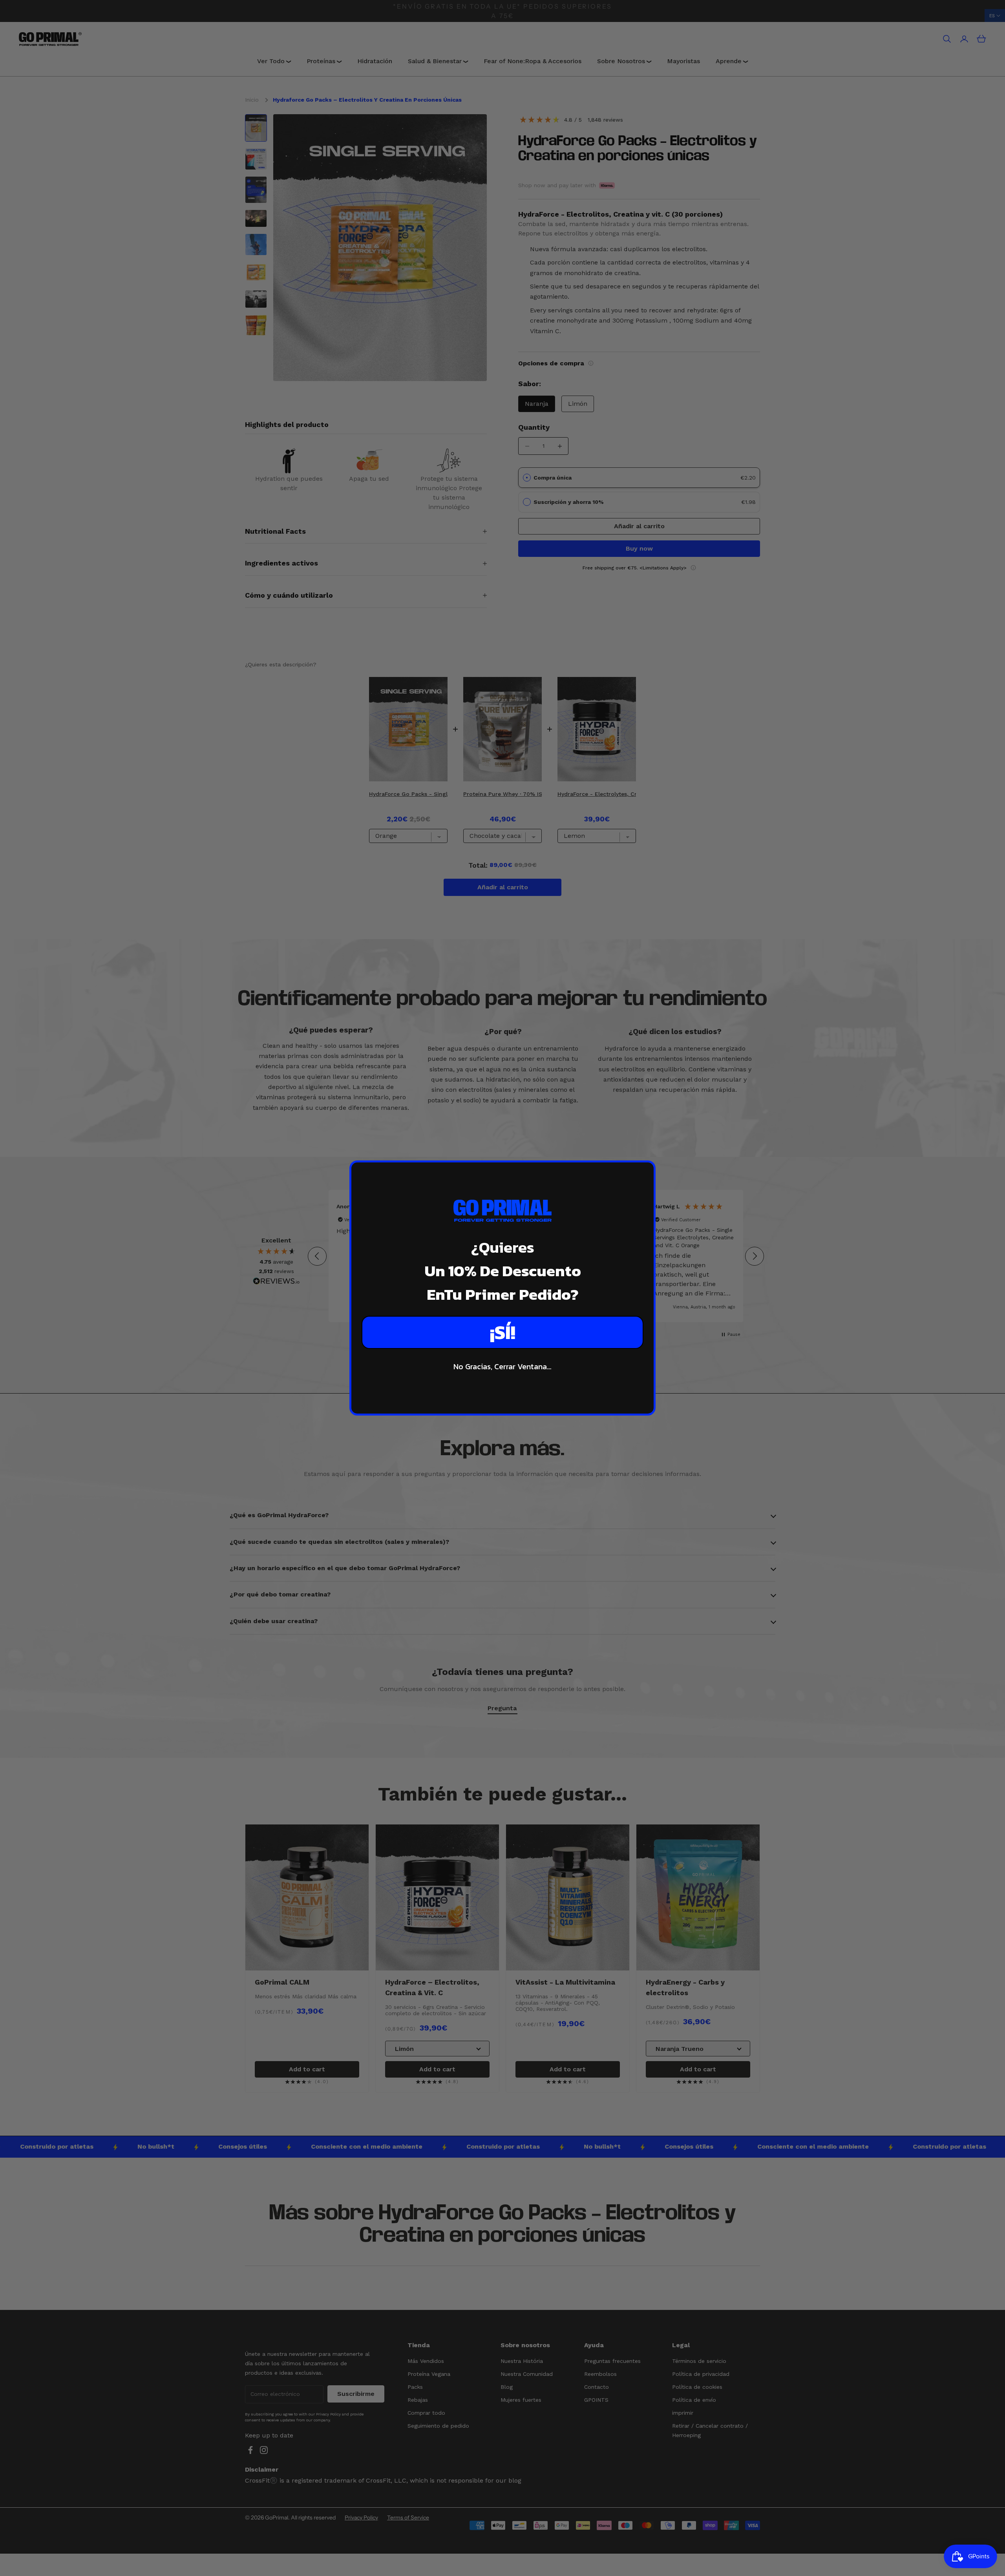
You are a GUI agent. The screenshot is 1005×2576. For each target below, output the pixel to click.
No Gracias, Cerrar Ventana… (502, 1366)
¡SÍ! (503, 1332)
